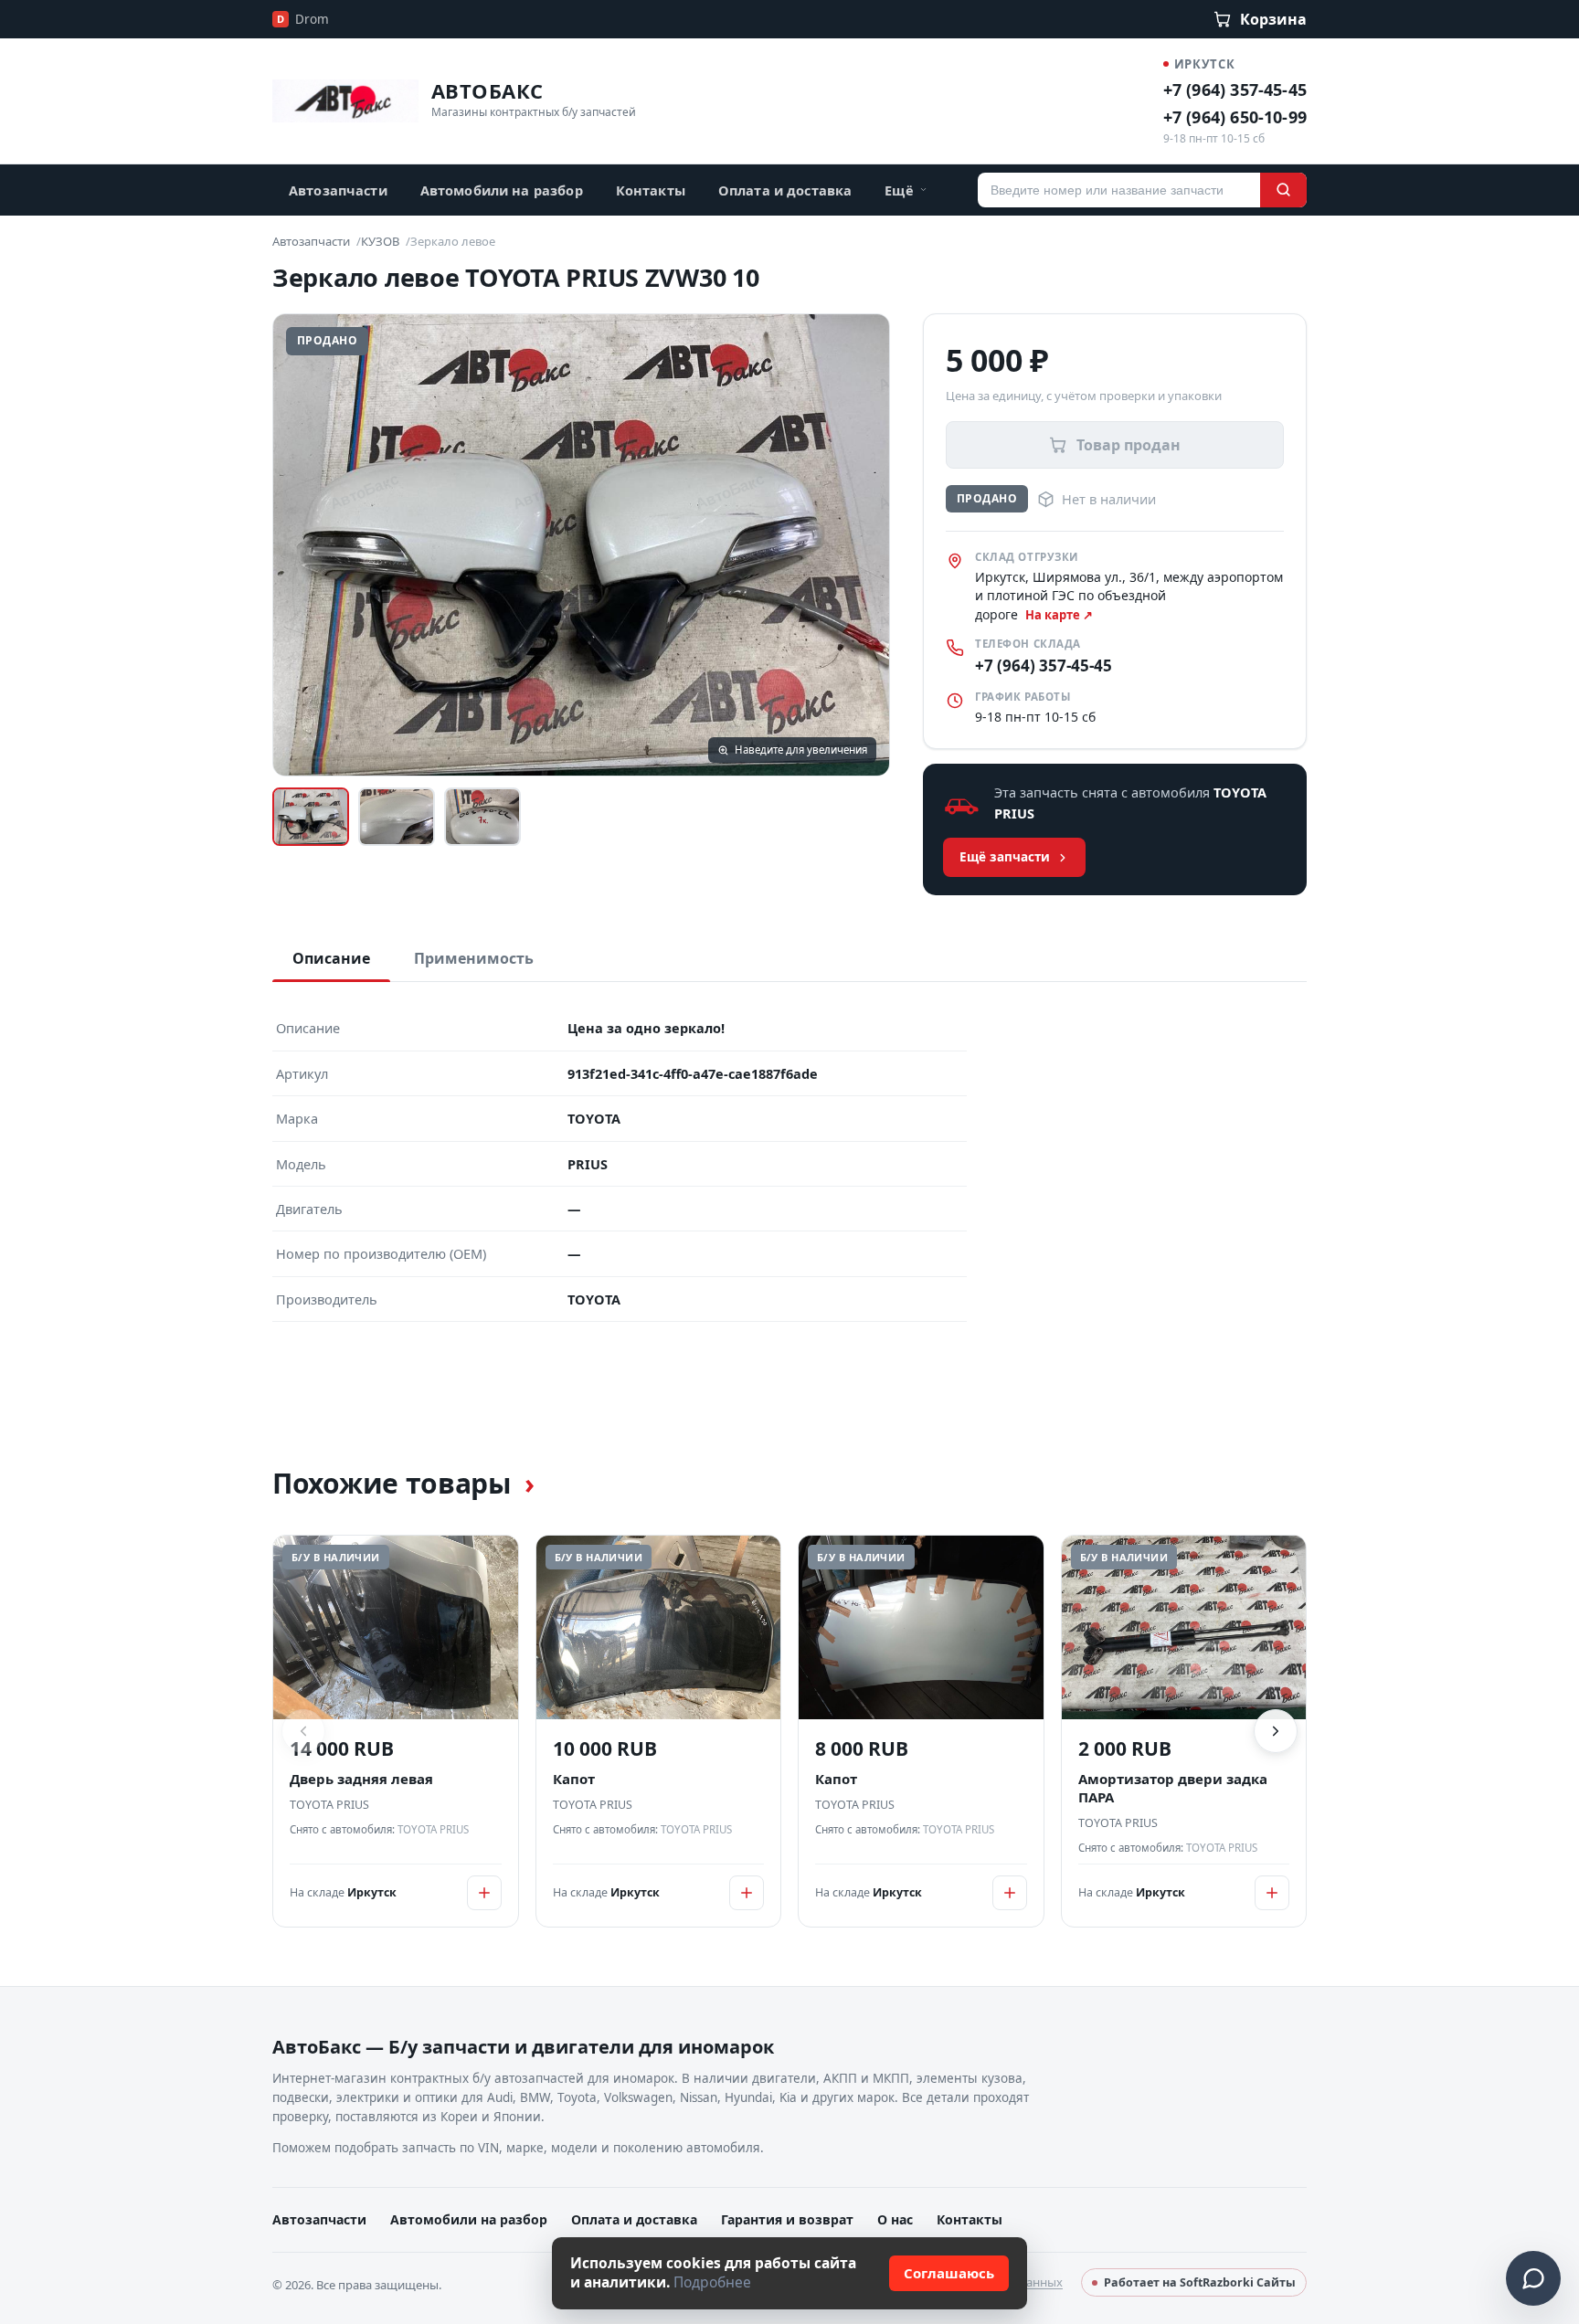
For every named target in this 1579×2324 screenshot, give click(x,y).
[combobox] (1119, 190)
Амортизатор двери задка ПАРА (1173, 1788)
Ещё (899, 190)
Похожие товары (403, 1483)
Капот (574, 1779)
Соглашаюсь (949, 2273)
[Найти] (1283, 190)
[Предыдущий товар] (303, 1731)
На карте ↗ (1059, 615)
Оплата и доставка (785, 190)
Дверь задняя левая (361, 1779)
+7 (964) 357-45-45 (1235, 90)
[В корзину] (484, 1893)
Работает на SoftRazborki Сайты (1200, 2282)
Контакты (651, 190)
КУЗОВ (380, 241)
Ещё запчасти (1005, 857)
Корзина (1273, 19)
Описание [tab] (331, 958)
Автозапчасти (338, 190)
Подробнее (712, 2282)
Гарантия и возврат (787, 2219)
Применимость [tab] (474, 958)
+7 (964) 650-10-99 (1235, 117)
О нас (895, 2219)
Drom (303, 19)
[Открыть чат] (1533, 2278)
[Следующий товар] (1276, 1731)
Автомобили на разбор (502, 190)
